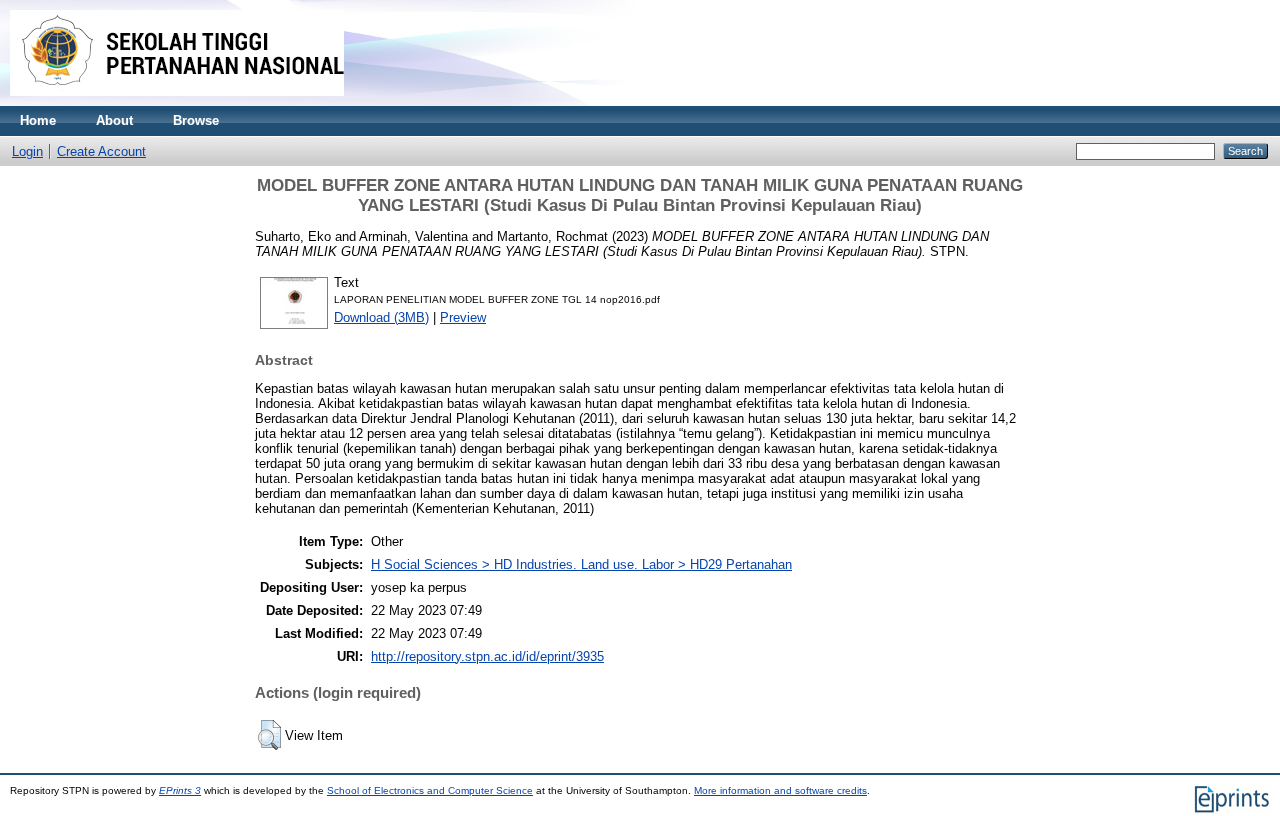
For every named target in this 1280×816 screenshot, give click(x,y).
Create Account (101, 151)
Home (38, 120)
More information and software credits (780, 790)
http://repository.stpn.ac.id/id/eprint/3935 (487, 656)
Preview (463, 317)
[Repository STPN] (177, 101)
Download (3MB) (381, 317)
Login (27, 151)
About (114, 120)
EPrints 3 (180, 790)
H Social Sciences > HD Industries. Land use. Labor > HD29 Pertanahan (581, 564)
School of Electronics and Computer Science (430, 790)
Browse (196, 120)
